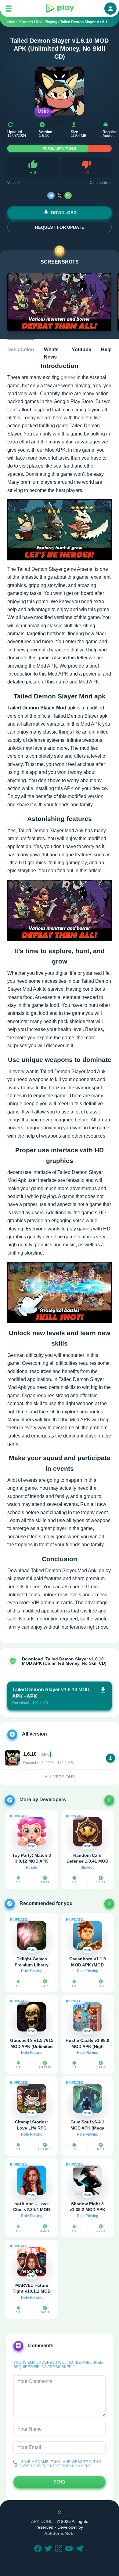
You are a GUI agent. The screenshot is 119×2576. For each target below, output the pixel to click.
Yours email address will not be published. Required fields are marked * (59, 2365)
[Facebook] (39, 2549)
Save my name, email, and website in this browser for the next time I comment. (58, 2464)
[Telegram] (51, 195)
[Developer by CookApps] (109, 1800)
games (68, 377)
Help (106, 350)
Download (64, 213)
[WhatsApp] (68, 195)
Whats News (51, 353)
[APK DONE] (60, 9)
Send (60, 2482)
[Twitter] (49, 2549)
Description (21, 350)
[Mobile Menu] (9, 9)
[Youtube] (70, 2549)
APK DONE (42, 2521)
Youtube (81, 350)
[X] (60, 195)
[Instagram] (60, 2549)
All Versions (60, 1777)
